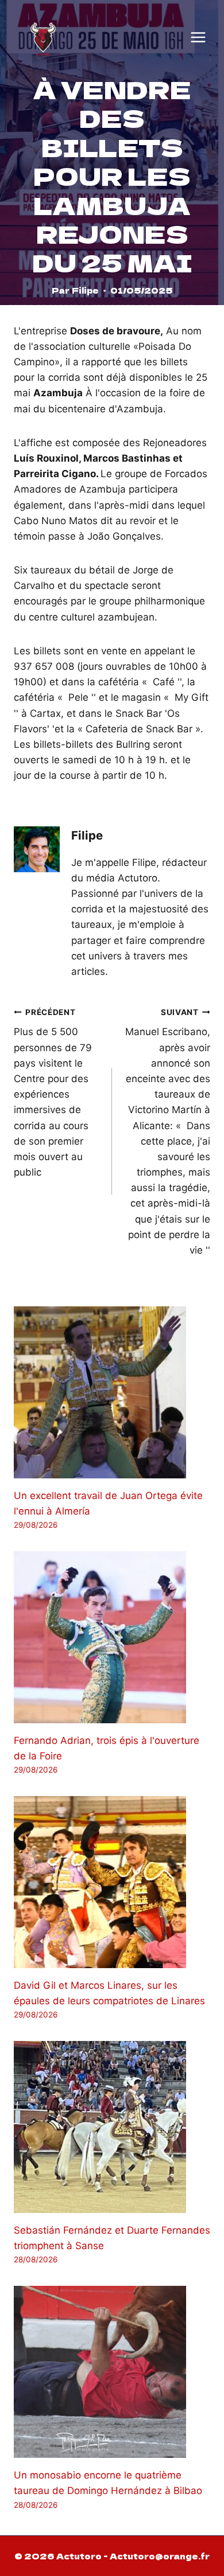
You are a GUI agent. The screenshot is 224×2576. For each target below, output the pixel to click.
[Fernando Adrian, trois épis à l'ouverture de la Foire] (112, 1637)
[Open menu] (198, 37)
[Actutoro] (43, 37)
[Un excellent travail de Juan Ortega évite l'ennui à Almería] (112, 1392)
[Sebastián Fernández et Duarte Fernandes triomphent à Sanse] (112, 2127)
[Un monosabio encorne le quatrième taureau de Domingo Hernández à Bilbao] (112, 2372)
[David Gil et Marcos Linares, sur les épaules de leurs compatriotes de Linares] (112, 1882)
